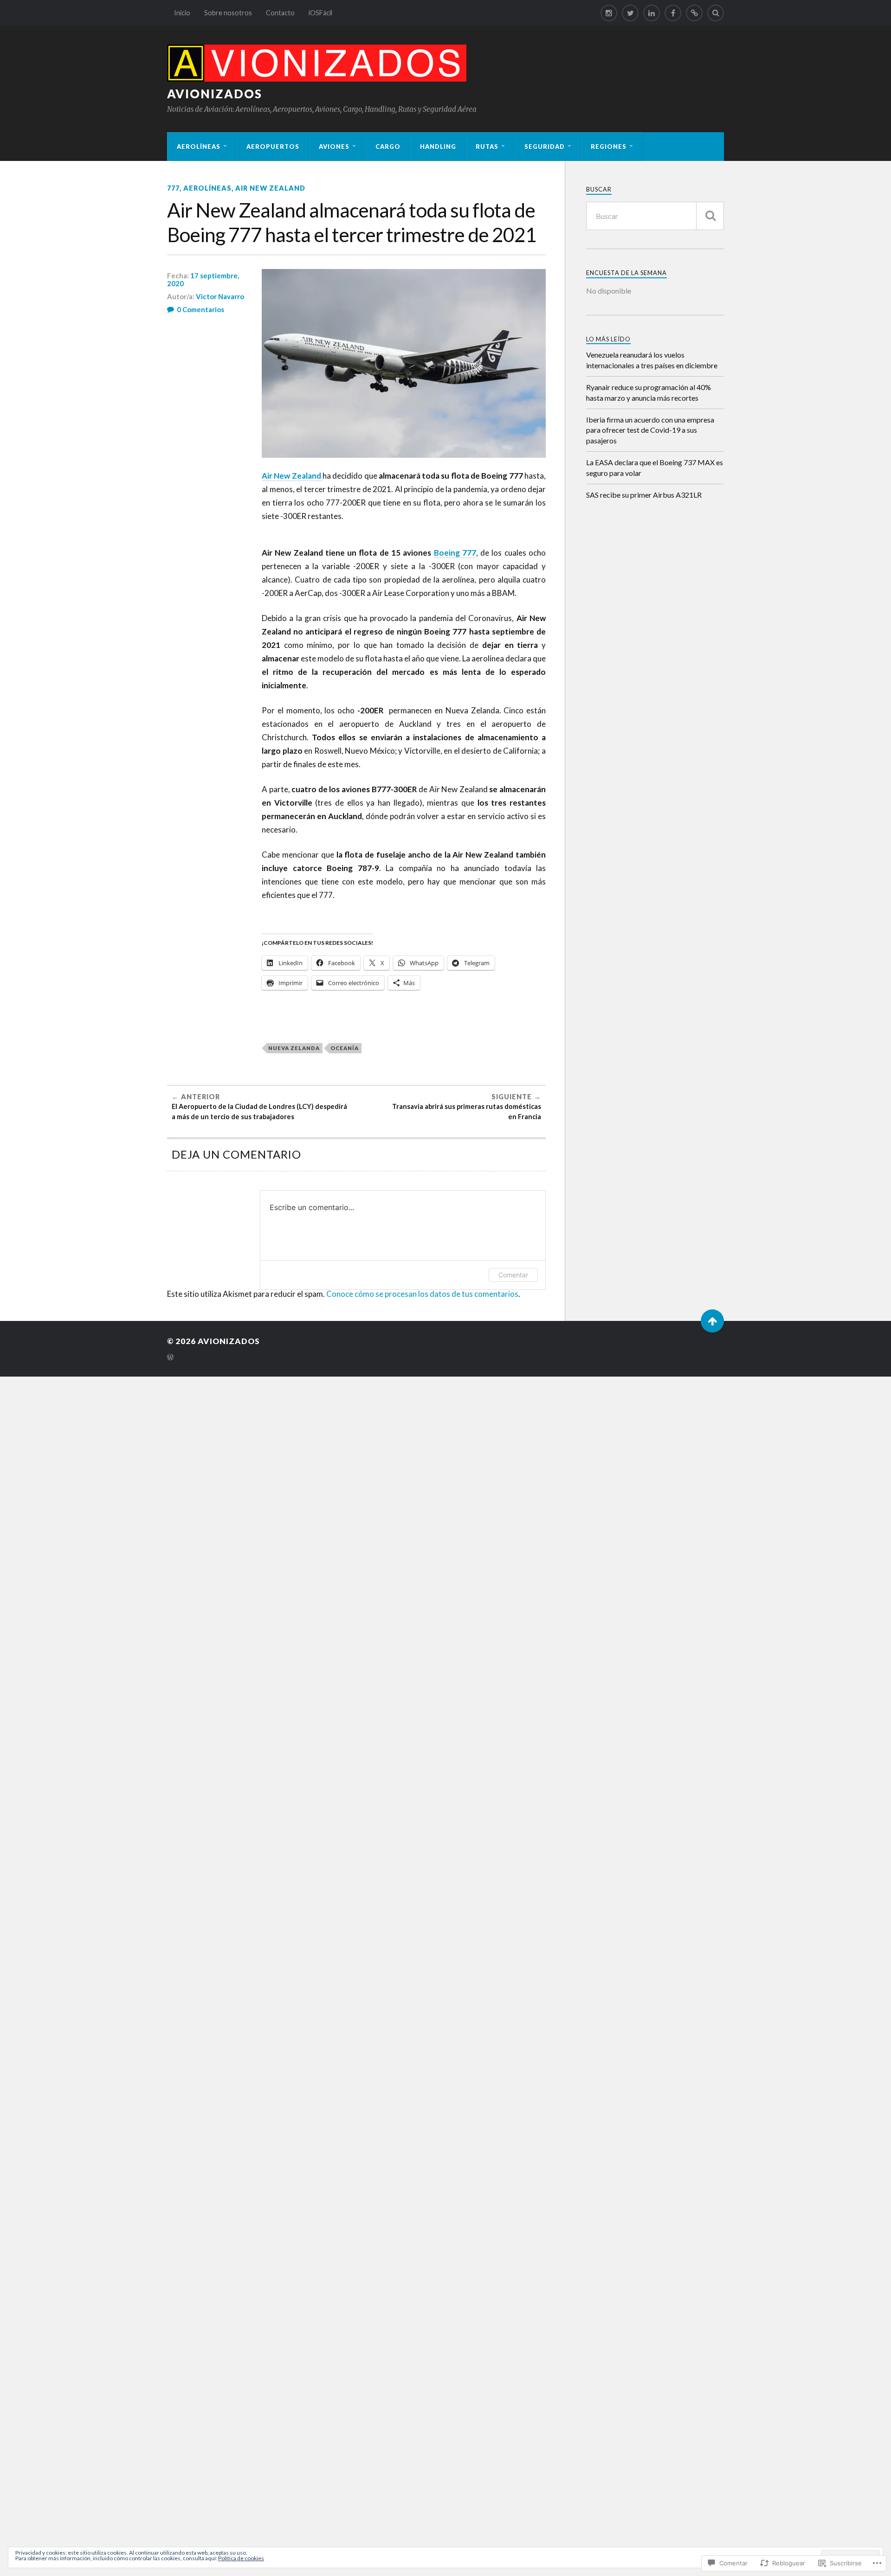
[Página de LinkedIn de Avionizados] (652, 13)
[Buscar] (710, 216)
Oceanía (345, 1048)
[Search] (716, 13)
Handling (438, 147)
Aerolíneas (199, 147)
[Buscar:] (655, 216)
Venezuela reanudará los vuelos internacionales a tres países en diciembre (652, 360)
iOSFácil (320, 13)
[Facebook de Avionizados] (673, 13)
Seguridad (545, 147)
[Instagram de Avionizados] (609, 13)
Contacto (280, 13)
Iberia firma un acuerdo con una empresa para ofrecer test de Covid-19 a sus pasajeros (650, 430)
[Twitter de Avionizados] (630, 13)
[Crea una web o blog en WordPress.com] (170, 1358)
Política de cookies (241, 2558)
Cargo (388, 147)
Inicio (182, 13)
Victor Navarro (220, 296)
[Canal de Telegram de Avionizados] (694, 13)
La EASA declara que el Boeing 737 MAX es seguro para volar (655, 467)
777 (173, 188)
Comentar (513, 1275)
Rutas (487, 147)
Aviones (334, 147)
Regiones (609, 147)
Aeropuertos (273, 147)
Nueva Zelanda (294, 1048)
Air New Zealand (270, 188)
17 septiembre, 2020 (203, 280)
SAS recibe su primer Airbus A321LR (644, 495)
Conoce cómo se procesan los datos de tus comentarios (422, 1294)
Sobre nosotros (228, 13)
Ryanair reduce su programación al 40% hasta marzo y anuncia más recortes (649, 392)
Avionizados (215, 94)
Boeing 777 (455, 553)
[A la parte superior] (712, 1321)
